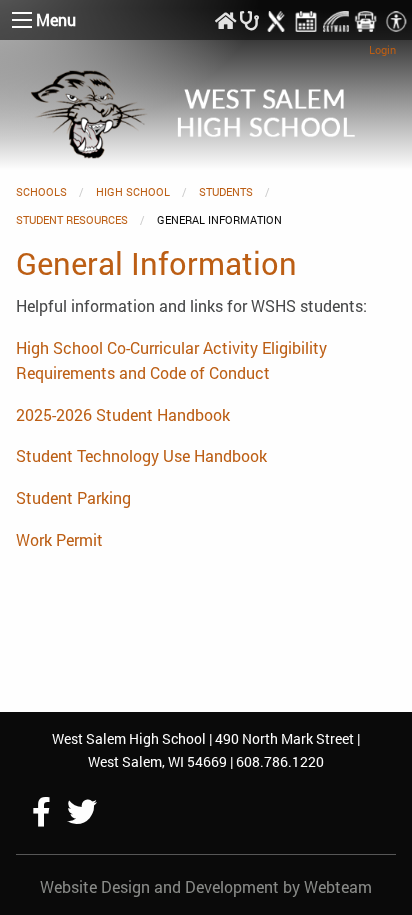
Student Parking (73, 497)
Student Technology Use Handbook (141, 455)
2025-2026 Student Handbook (123, 414)
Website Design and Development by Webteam (206, 886)
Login (382, 49)
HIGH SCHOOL (133, 191)
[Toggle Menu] (22, 20)
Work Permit (59, 539)
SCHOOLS (41, 191)
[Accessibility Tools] (396, 19)
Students (226, 191)
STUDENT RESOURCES (72, 219)
